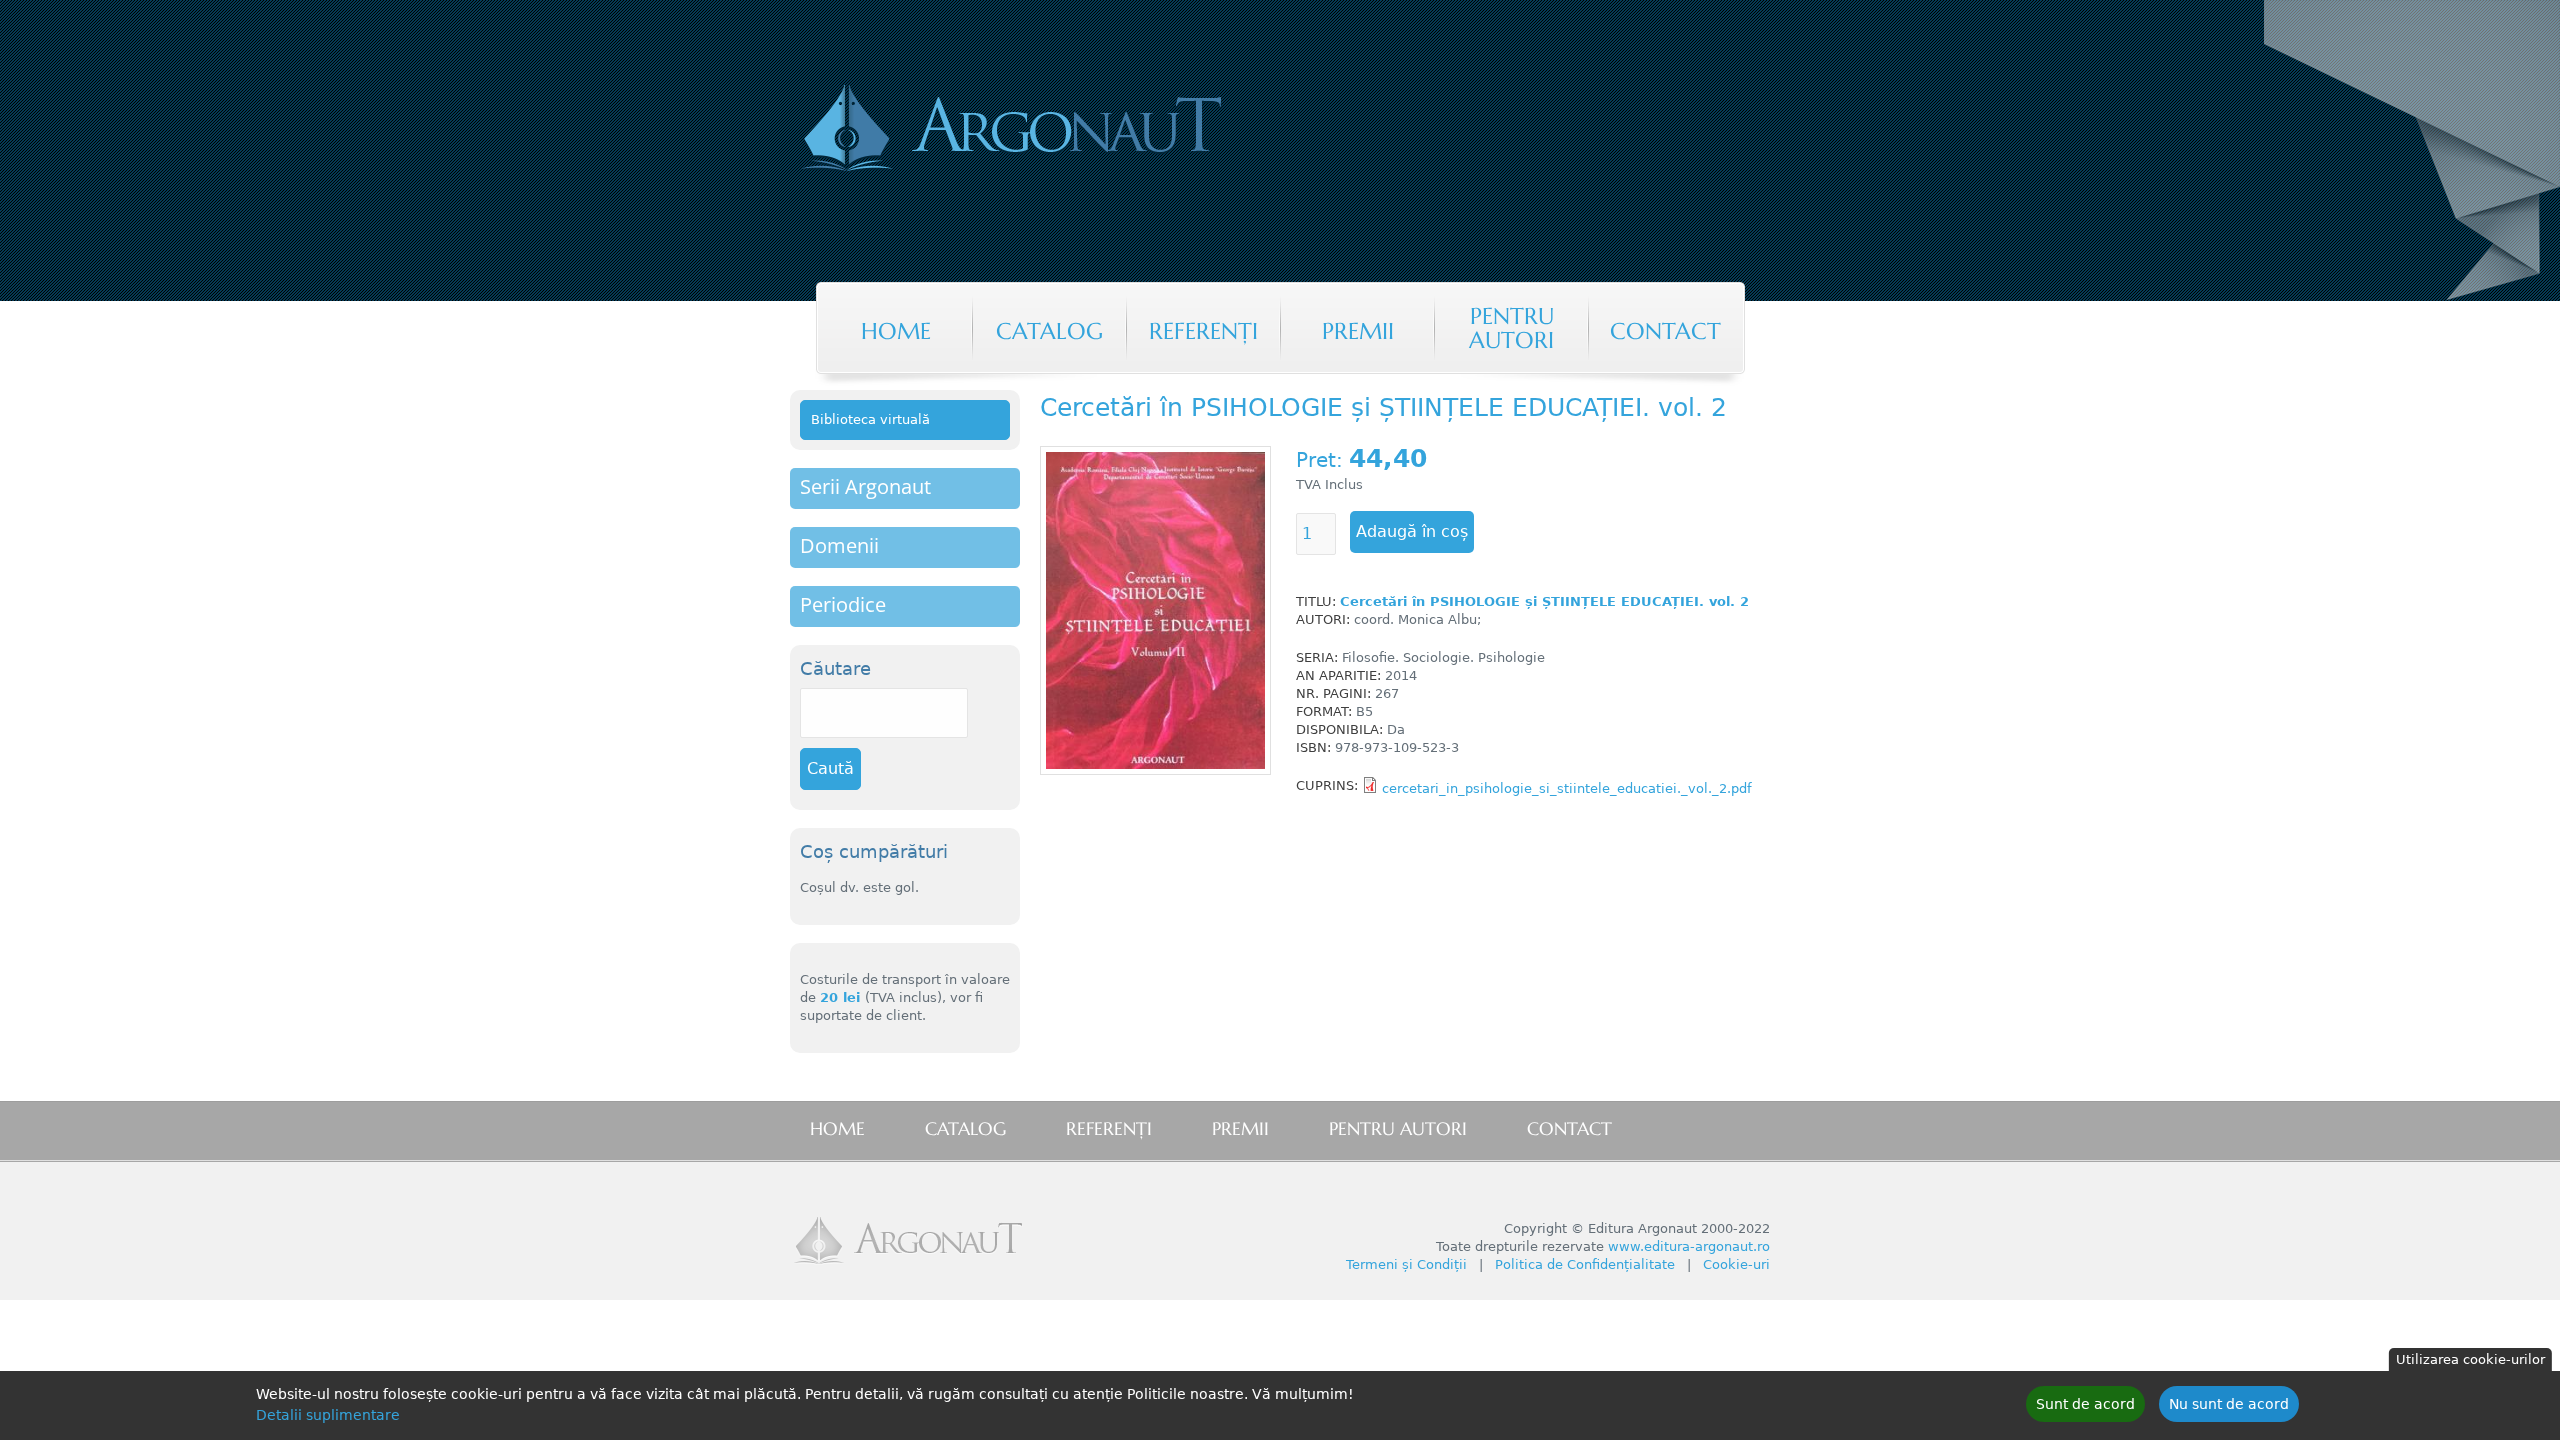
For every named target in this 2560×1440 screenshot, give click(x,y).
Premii (1358, 331)
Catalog (1049, 331)
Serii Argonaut (865, 486)
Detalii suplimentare (328, 1415)
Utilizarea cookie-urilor (2470, 1359)
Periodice (843, 604)
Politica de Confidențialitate (1585, 1264)
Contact (1665, 331)
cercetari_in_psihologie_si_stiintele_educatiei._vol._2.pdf (1567, 788)
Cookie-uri (1736, 1264)
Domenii (839, 545)
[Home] (1094, 130)
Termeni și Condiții (1406, 1264)
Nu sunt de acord (2229, 1404)
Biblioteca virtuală (870, 419)
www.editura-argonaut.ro (1689, 1246)
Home (896, 331)
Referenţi (1203, 331)
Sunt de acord (2085, 1404)
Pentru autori (1511, 328)
